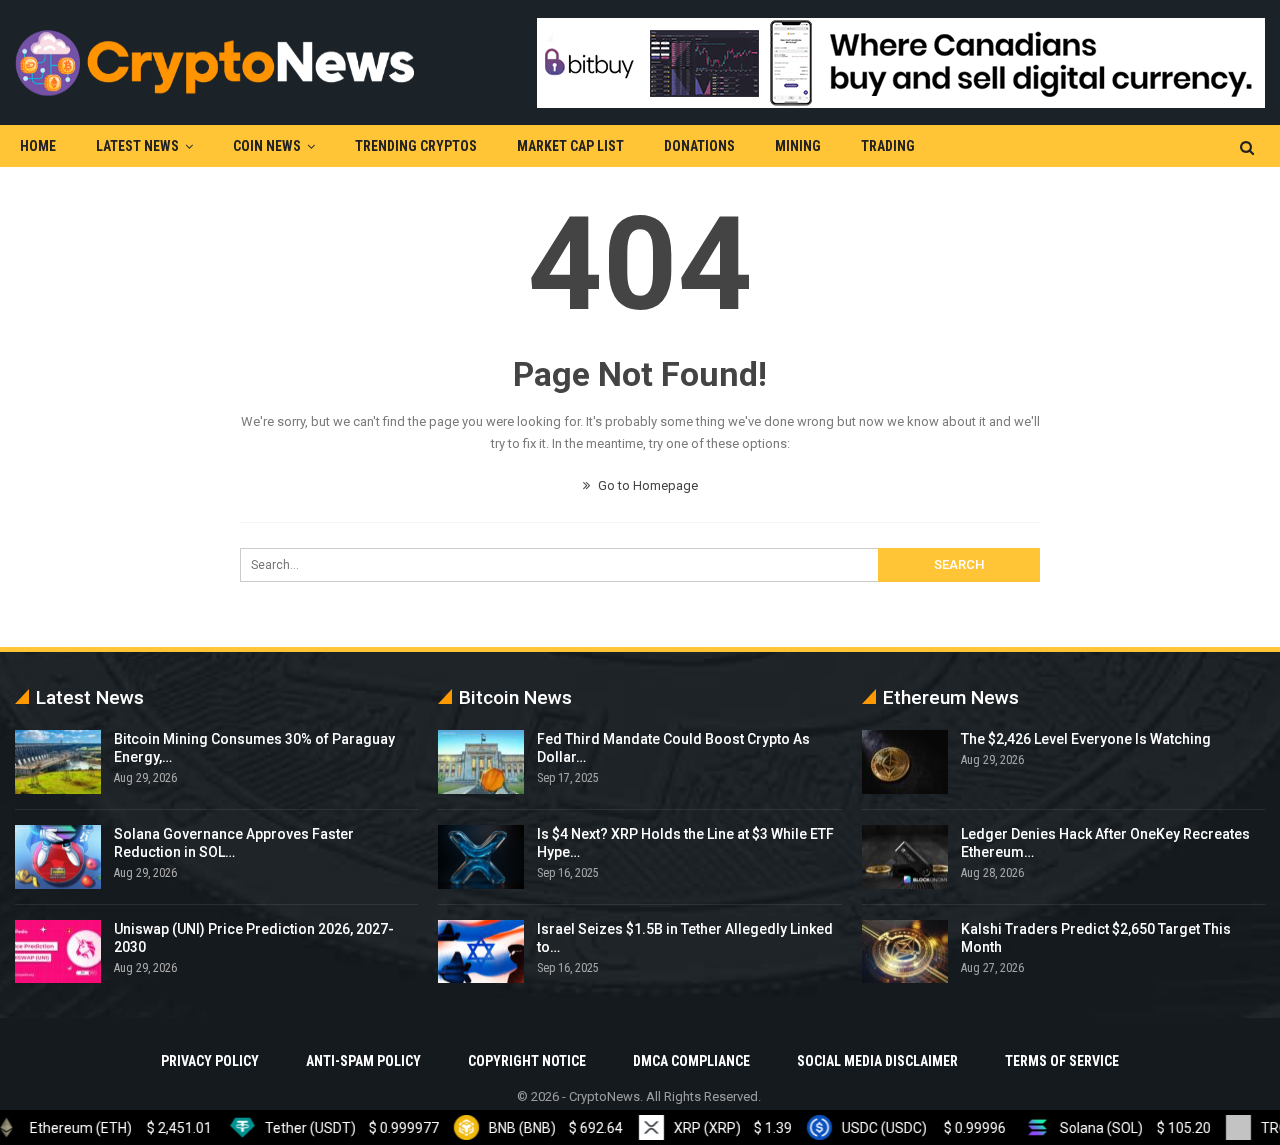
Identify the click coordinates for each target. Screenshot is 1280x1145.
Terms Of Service (1062, 1061)
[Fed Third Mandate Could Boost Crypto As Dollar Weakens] (481, 762)
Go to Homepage (646, 485)
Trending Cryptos (416, 146)
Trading (888, 146)
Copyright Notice (527, 1061)
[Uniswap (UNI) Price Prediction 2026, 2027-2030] (58, 952)
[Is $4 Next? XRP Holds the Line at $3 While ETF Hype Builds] (481, 857)
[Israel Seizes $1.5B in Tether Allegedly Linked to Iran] (481, 952)
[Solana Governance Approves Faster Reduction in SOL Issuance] (58, 857)
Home (38, 146)
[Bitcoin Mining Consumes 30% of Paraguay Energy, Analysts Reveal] (58, 762)
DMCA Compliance (691, 1061)
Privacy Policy (210, 1061)
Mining (798, 146)
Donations (699, 146)
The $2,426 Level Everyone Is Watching (1086, 739)
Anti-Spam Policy (363, 1061)
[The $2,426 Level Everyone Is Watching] (905, 762)
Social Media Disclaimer (877, 1061)
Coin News (267, 146)
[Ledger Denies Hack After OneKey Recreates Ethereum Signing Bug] (905, 857)
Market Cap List (570, 146)
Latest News (137, 146)
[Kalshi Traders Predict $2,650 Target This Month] (905, 952)
